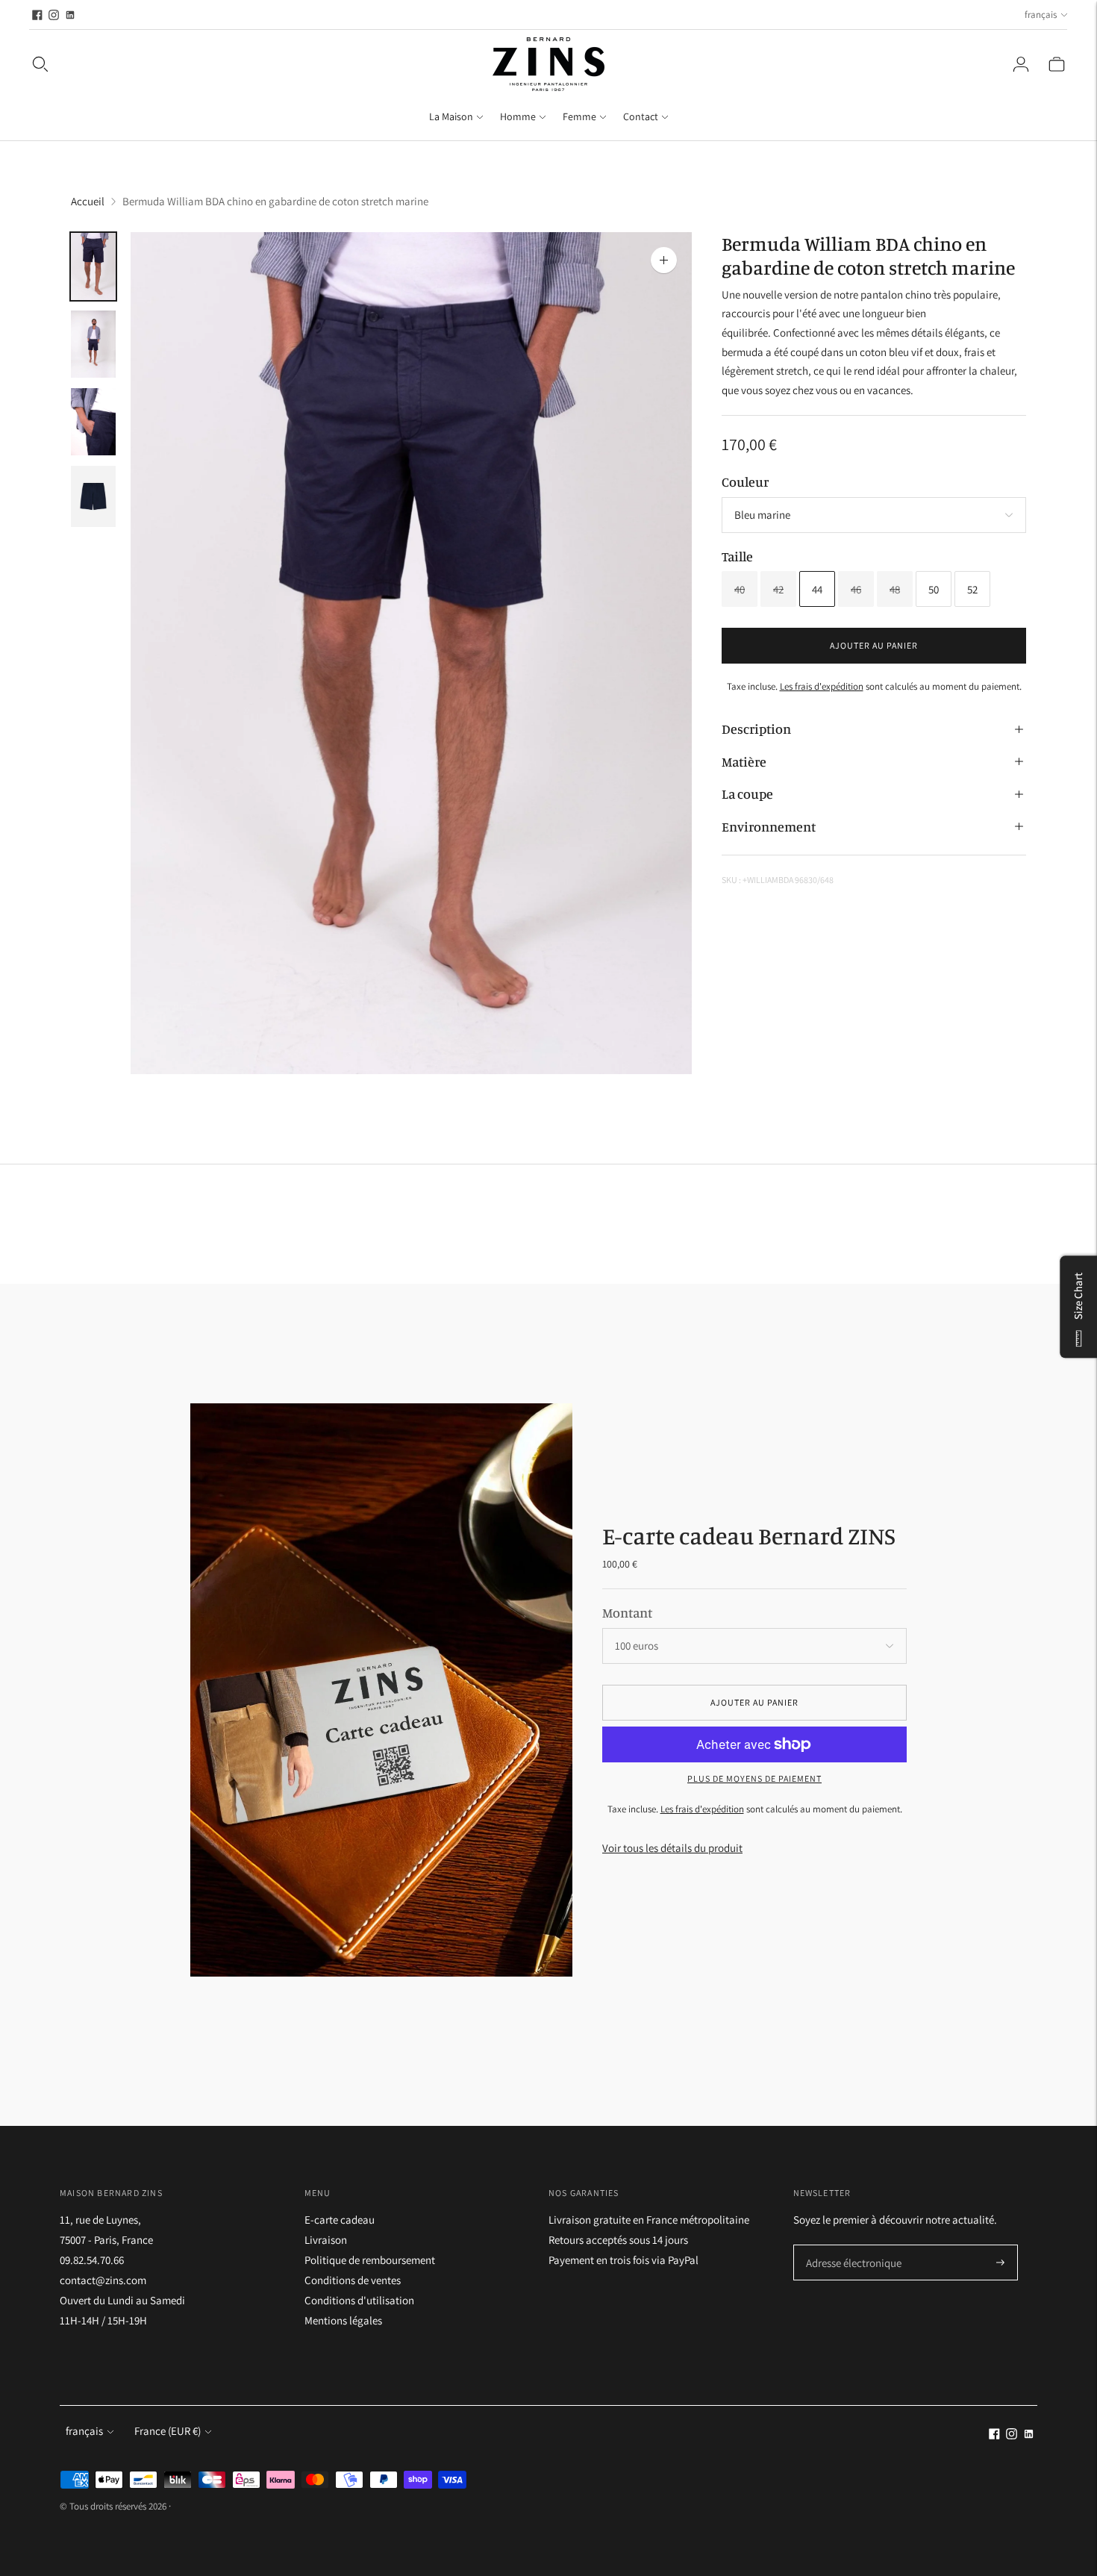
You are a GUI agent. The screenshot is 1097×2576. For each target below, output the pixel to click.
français (1041, 15)
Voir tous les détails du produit (672, 1848)
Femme (579, 116)
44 (817, 589)
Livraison (326, 2240)
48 (895, 589)
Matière (744, 761)
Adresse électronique (849, 2246)
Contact (641, 116)
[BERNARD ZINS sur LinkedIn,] (70, 15)
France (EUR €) (168, 2431)
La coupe (747, 793)
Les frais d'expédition (822, 686)
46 (856, 589)
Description (756, 729)
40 (740, 589)
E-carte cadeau (340, 2220)
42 (778, 589)
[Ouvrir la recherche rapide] (40, 64)
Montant (627, 1612)
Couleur (745, 481)
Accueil (88, 201)
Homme (518, 116)
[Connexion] (1021, 64)
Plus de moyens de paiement (754, 1778)
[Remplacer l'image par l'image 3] (93, 422)
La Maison (451, 116)
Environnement (769, 826)
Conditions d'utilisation (359, 2300)
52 (972, 589)
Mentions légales (343, 2320)
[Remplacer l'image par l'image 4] (93, 496)
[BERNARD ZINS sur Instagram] (54, 15)
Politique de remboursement (370, 2260)
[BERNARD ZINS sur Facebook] (37, 15)
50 (934, 589)
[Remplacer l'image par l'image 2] (93, 344)
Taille (737, 556)
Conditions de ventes (353, 2280)
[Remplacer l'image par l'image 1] (93, 266)
